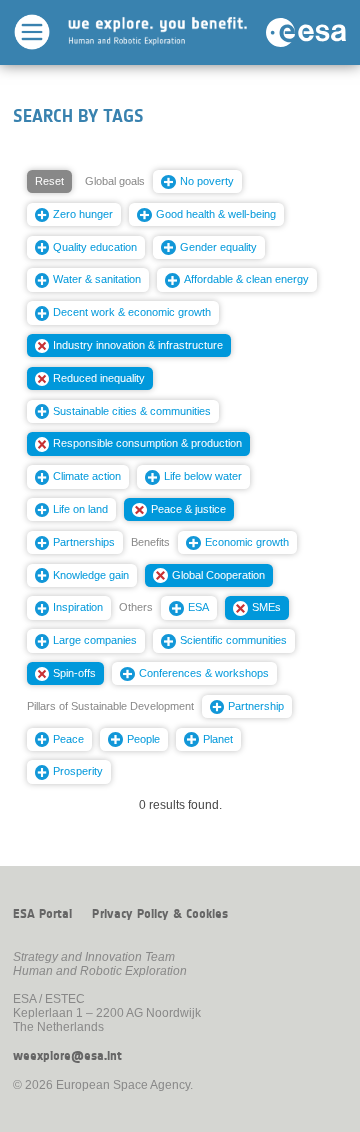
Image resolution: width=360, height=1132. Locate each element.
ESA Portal (42, 914)
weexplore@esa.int (67, 1056)
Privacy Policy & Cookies (160, 914)
